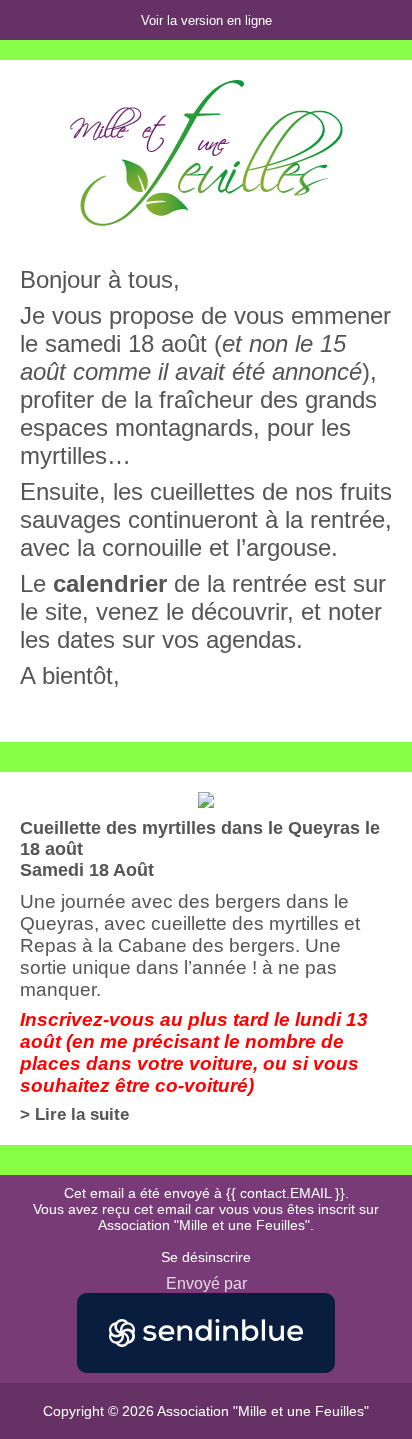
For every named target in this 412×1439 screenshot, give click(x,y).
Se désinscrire (206, 1257)
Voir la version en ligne (206, 20)
